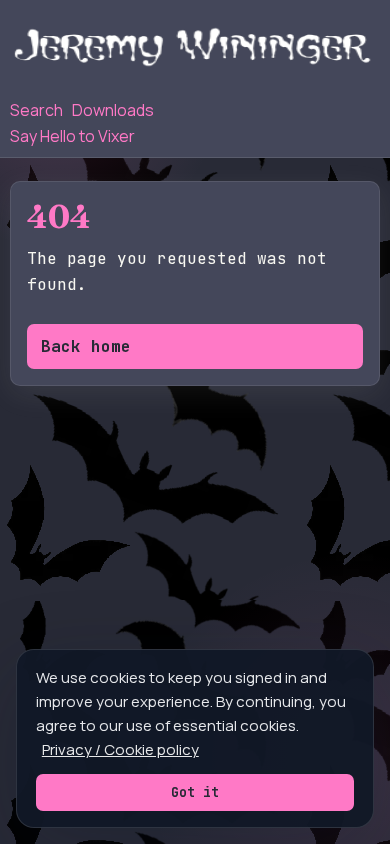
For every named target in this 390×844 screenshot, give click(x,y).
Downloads (113, 110)
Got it (195, 792)
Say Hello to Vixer (72, 136)
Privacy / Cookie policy (120, 749)
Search (36, 110)
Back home (86, 346)
